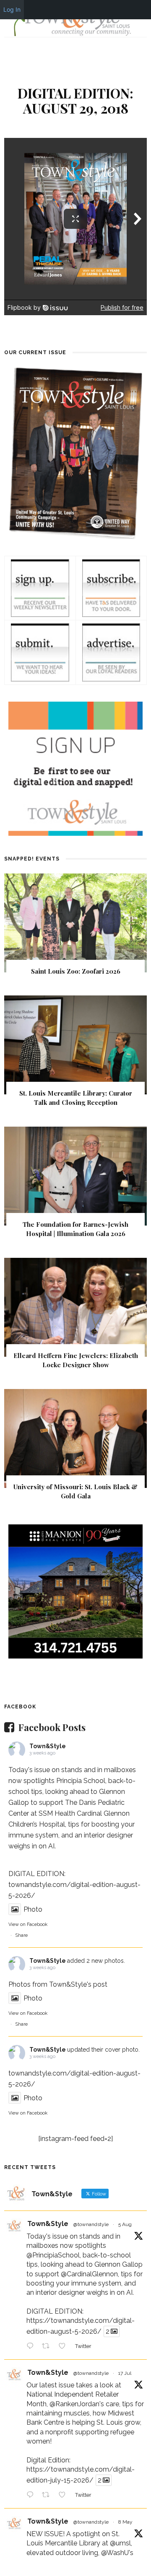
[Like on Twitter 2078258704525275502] (65, 2496)
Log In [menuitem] (12, 9)
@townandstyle (91, 2224)
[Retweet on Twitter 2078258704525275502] (48, 2496)
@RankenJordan (74, 2404)
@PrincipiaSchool (53, 2255)
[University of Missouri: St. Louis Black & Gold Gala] (75, 1438)
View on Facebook (28, 1924)
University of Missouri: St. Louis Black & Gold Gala (75, 1491)
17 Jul (125, 2373)
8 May (125, 2522)
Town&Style (48, 1746)
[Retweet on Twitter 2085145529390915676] (48, 2347)
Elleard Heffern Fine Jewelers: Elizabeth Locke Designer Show (76, 1360)
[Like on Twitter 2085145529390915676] (65, 2347)
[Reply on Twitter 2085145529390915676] (32, 2347)
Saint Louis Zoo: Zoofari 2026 (76, 971)
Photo (33, 1909)
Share (21, 1935)
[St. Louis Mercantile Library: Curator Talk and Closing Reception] (75, 1044)
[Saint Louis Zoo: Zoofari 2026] (75, 922)
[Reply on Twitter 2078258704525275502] (32, 2496)
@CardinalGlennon (89, 2274)
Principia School (81, 1781)
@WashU (115, 2553)
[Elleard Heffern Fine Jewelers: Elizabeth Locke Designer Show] (75, 1307)
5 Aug (125, 2224)
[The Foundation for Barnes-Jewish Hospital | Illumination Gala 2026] (75, 1175)
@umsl (120, 2543)
